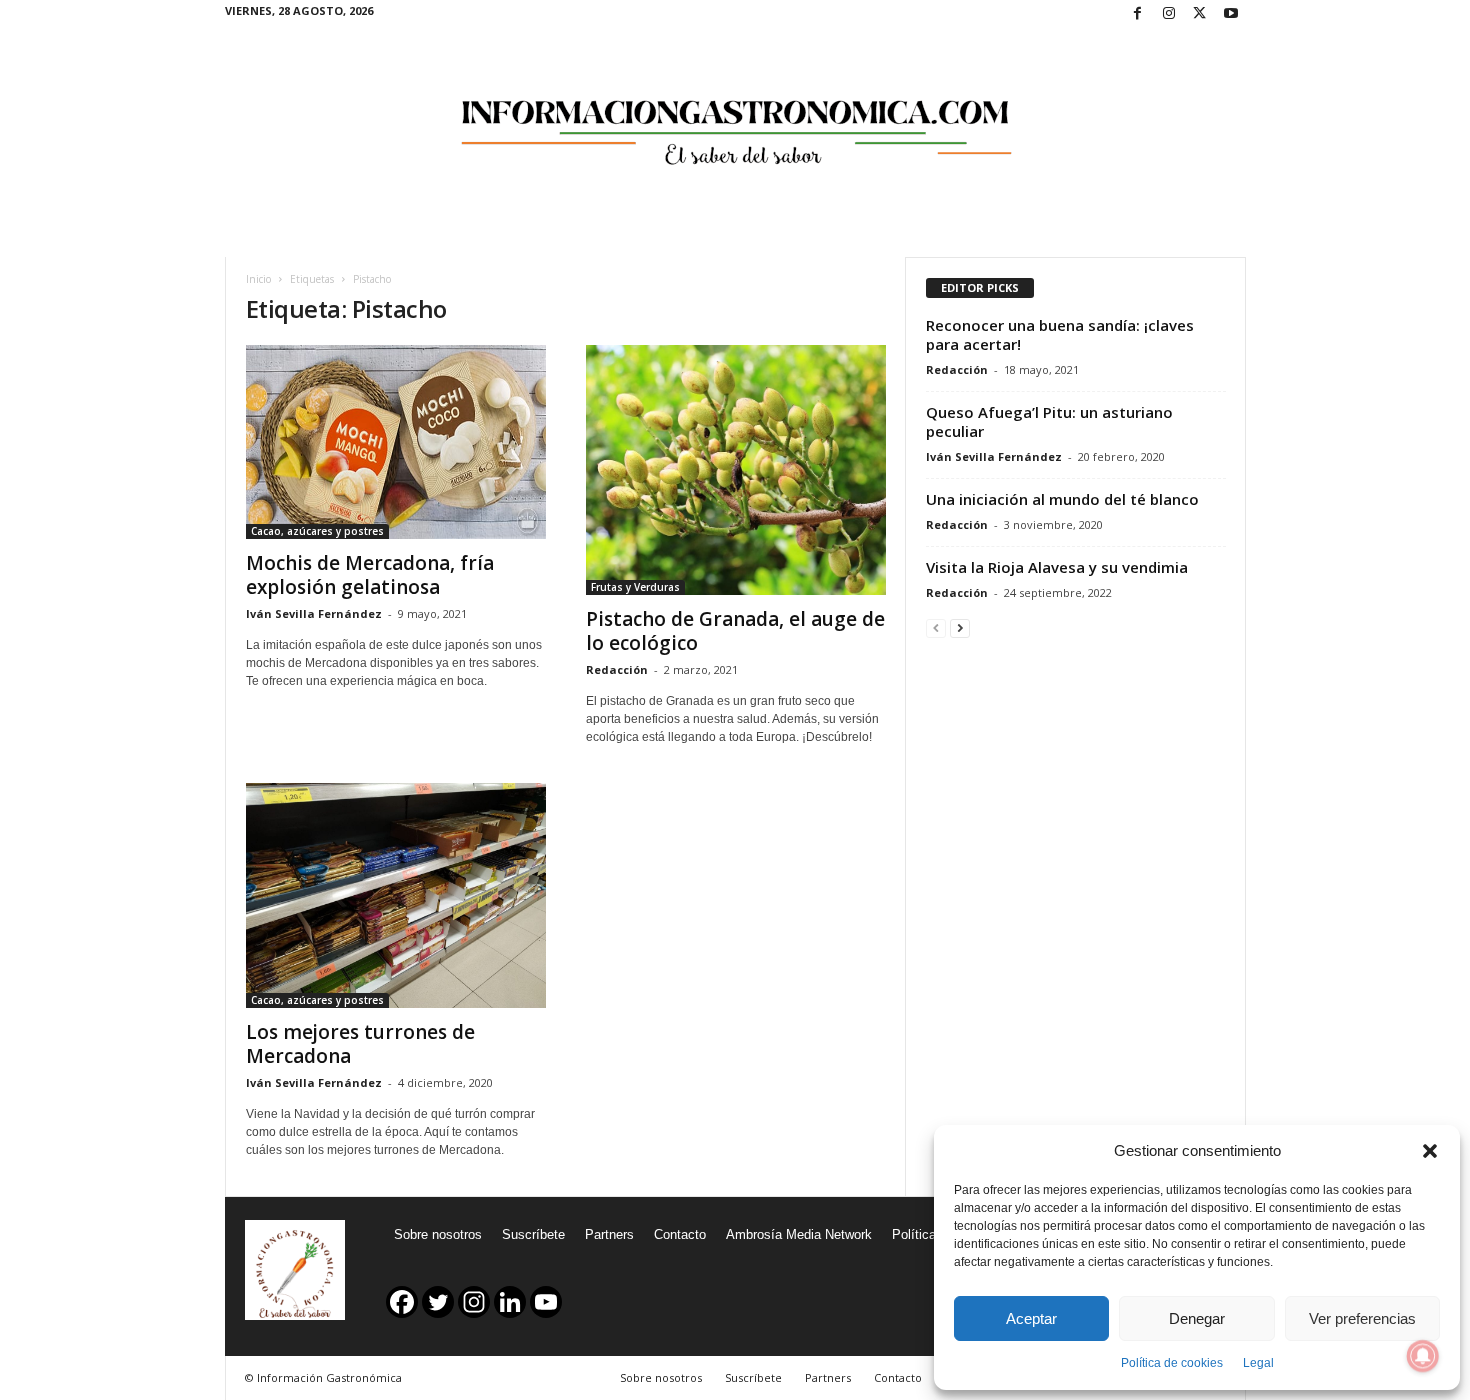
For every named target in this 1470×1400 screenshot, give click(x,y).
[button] (1430, 1151)
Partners (609, 1234)
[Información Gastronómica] (735, 119)
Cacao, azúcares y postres (317, 531)
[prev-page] (936, 627)
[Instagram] (1169, 14)
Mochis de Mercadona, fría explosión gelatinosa (370, 575)
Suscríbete (533, 1234)
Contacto (680, 1234)
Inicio (258, 279)
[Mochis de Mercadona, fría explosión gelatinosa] (396, 442)
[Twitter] (1200, 14)
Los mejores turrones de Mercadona (360, 1044)
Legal (1258, 1363)
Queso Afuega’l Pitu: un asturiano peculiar (1049, 421)
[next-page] (960, 627)
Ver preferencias (1362, 1318)
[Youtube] (1231, 14)
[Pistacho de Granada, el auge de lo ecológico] (736, 470)
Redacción (617, 669)
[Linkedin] (510, 1302)
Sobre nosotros (438, 1234)
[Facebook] (1138, 14)
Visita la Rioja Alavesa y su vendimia (1057, 567)
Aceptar (1031, 1318)
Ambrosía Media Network (799, 1234)
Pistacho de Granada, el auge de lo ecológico (735, 631)
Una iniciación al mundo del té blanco (1062, 499)
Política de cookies (1172, 1363)
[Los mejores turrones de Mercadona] (396, 895)
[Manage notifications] (1423, 1356)
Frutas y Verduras (635, 587)
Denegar (1197, 1318)
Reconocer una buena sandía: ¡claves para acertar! (1060, 334)
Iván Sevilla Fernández (314, 613)
